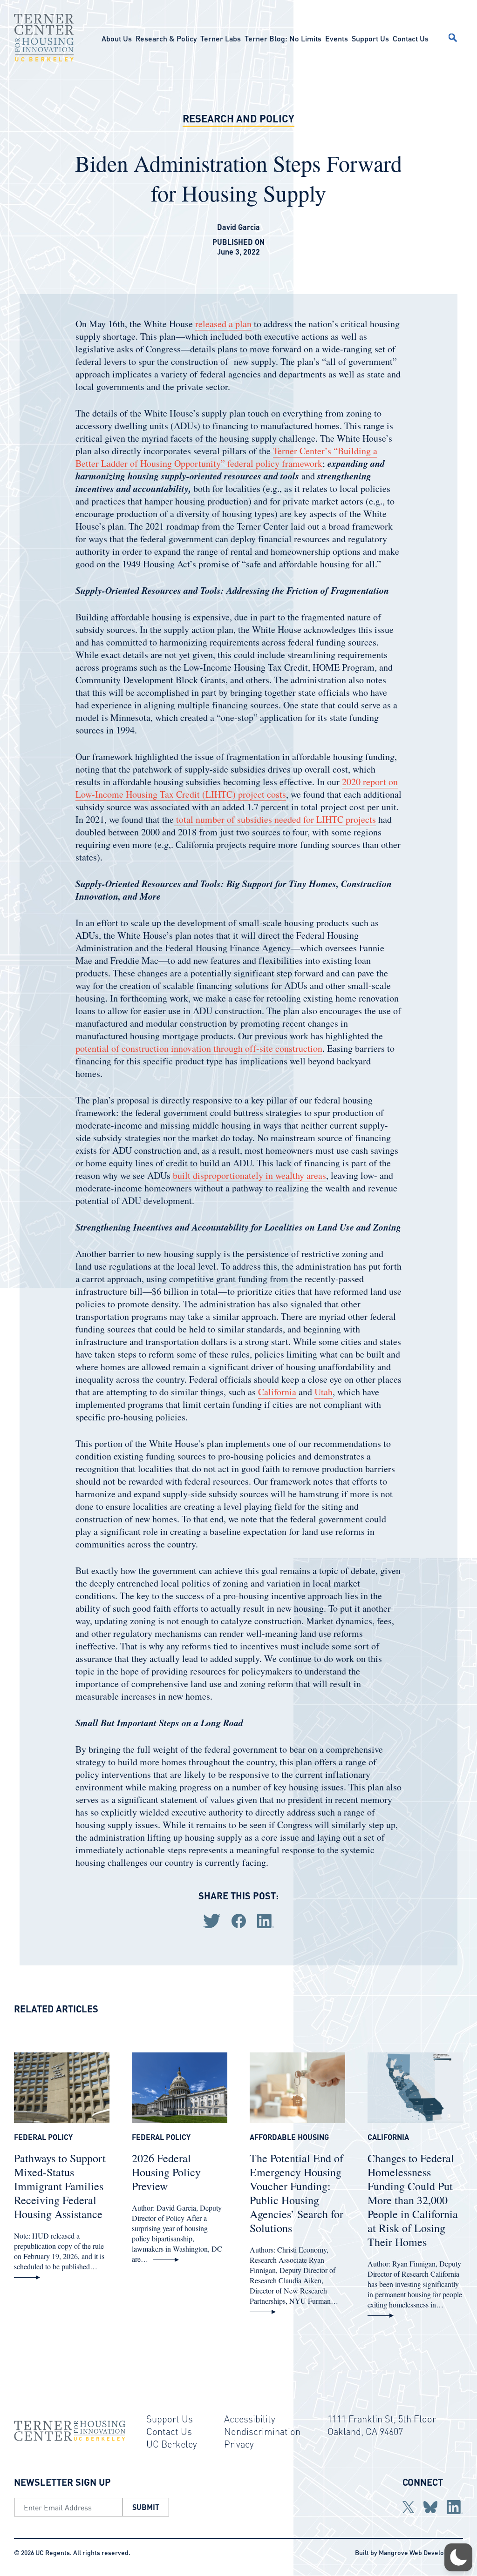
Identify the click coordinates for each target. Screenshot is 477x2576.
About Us (117, 38)
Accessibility (250, 2419)
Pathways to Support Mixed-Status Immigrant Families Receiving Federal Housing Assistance (60, 2186)
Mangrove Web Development (421, 2552)
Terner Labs (221, 38)
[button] (458, 2557)
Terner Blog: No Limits (283, 38)
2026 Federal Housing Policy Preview (166, 2172)
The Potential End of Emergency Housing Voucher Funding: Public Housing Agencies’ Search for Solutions (296, 2193)
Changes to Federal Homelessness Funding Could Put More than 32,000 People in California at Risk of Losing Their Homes (413, 2200)
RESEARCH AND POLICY (238, 118)
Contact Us (411, 38)
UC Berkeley (172, 2444)
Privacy (239, 2444)
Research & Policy (166, 38)
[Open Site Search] (453, 38)
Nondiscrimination (262, 2431)
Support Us (370, 38)
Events (337, 38)
